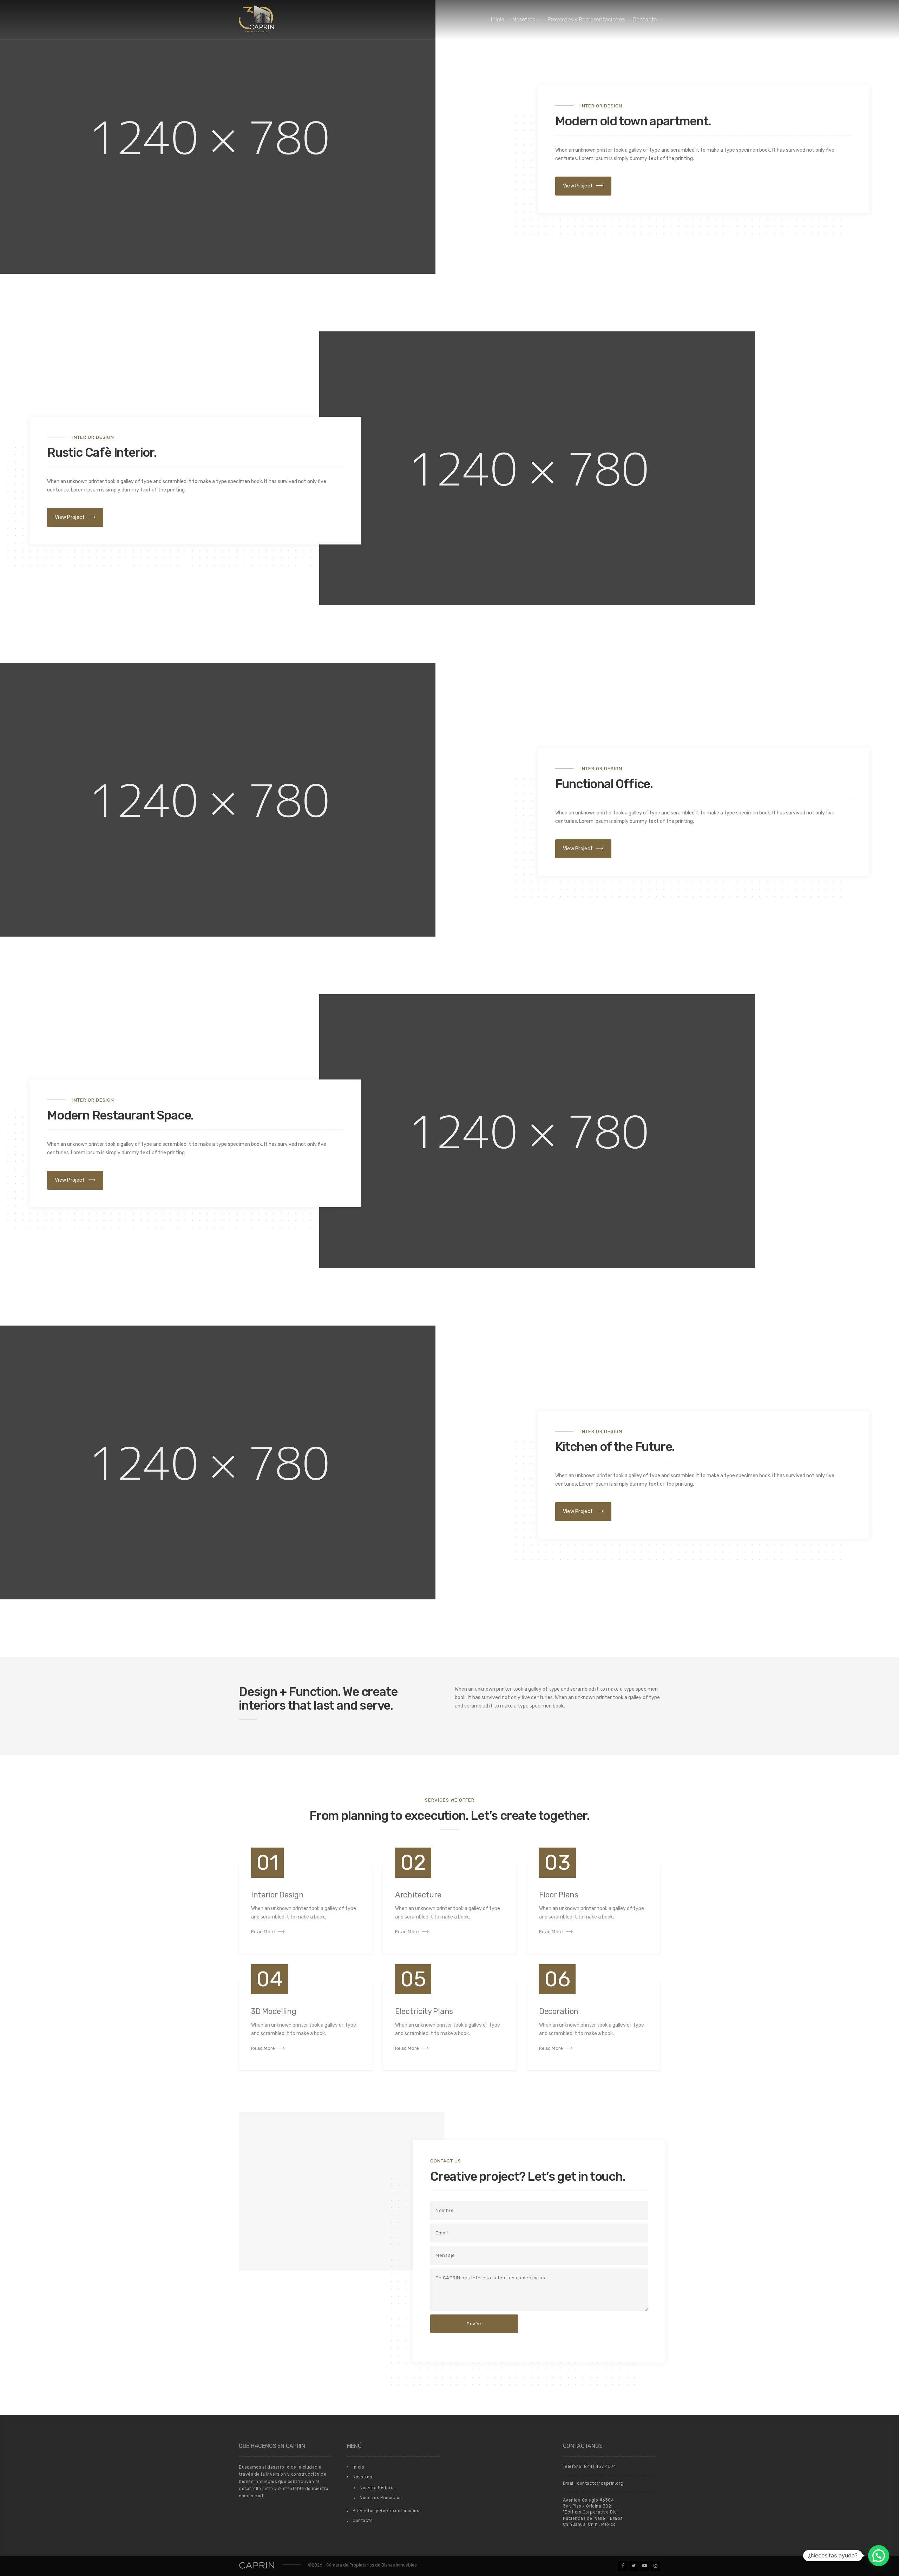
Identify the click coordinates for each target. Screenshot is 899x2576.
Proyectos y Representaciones (586, 19)
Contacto (645, 19)
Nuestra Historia (377, 2488)
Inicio (498, 19)
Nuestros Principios (381, 2498)
